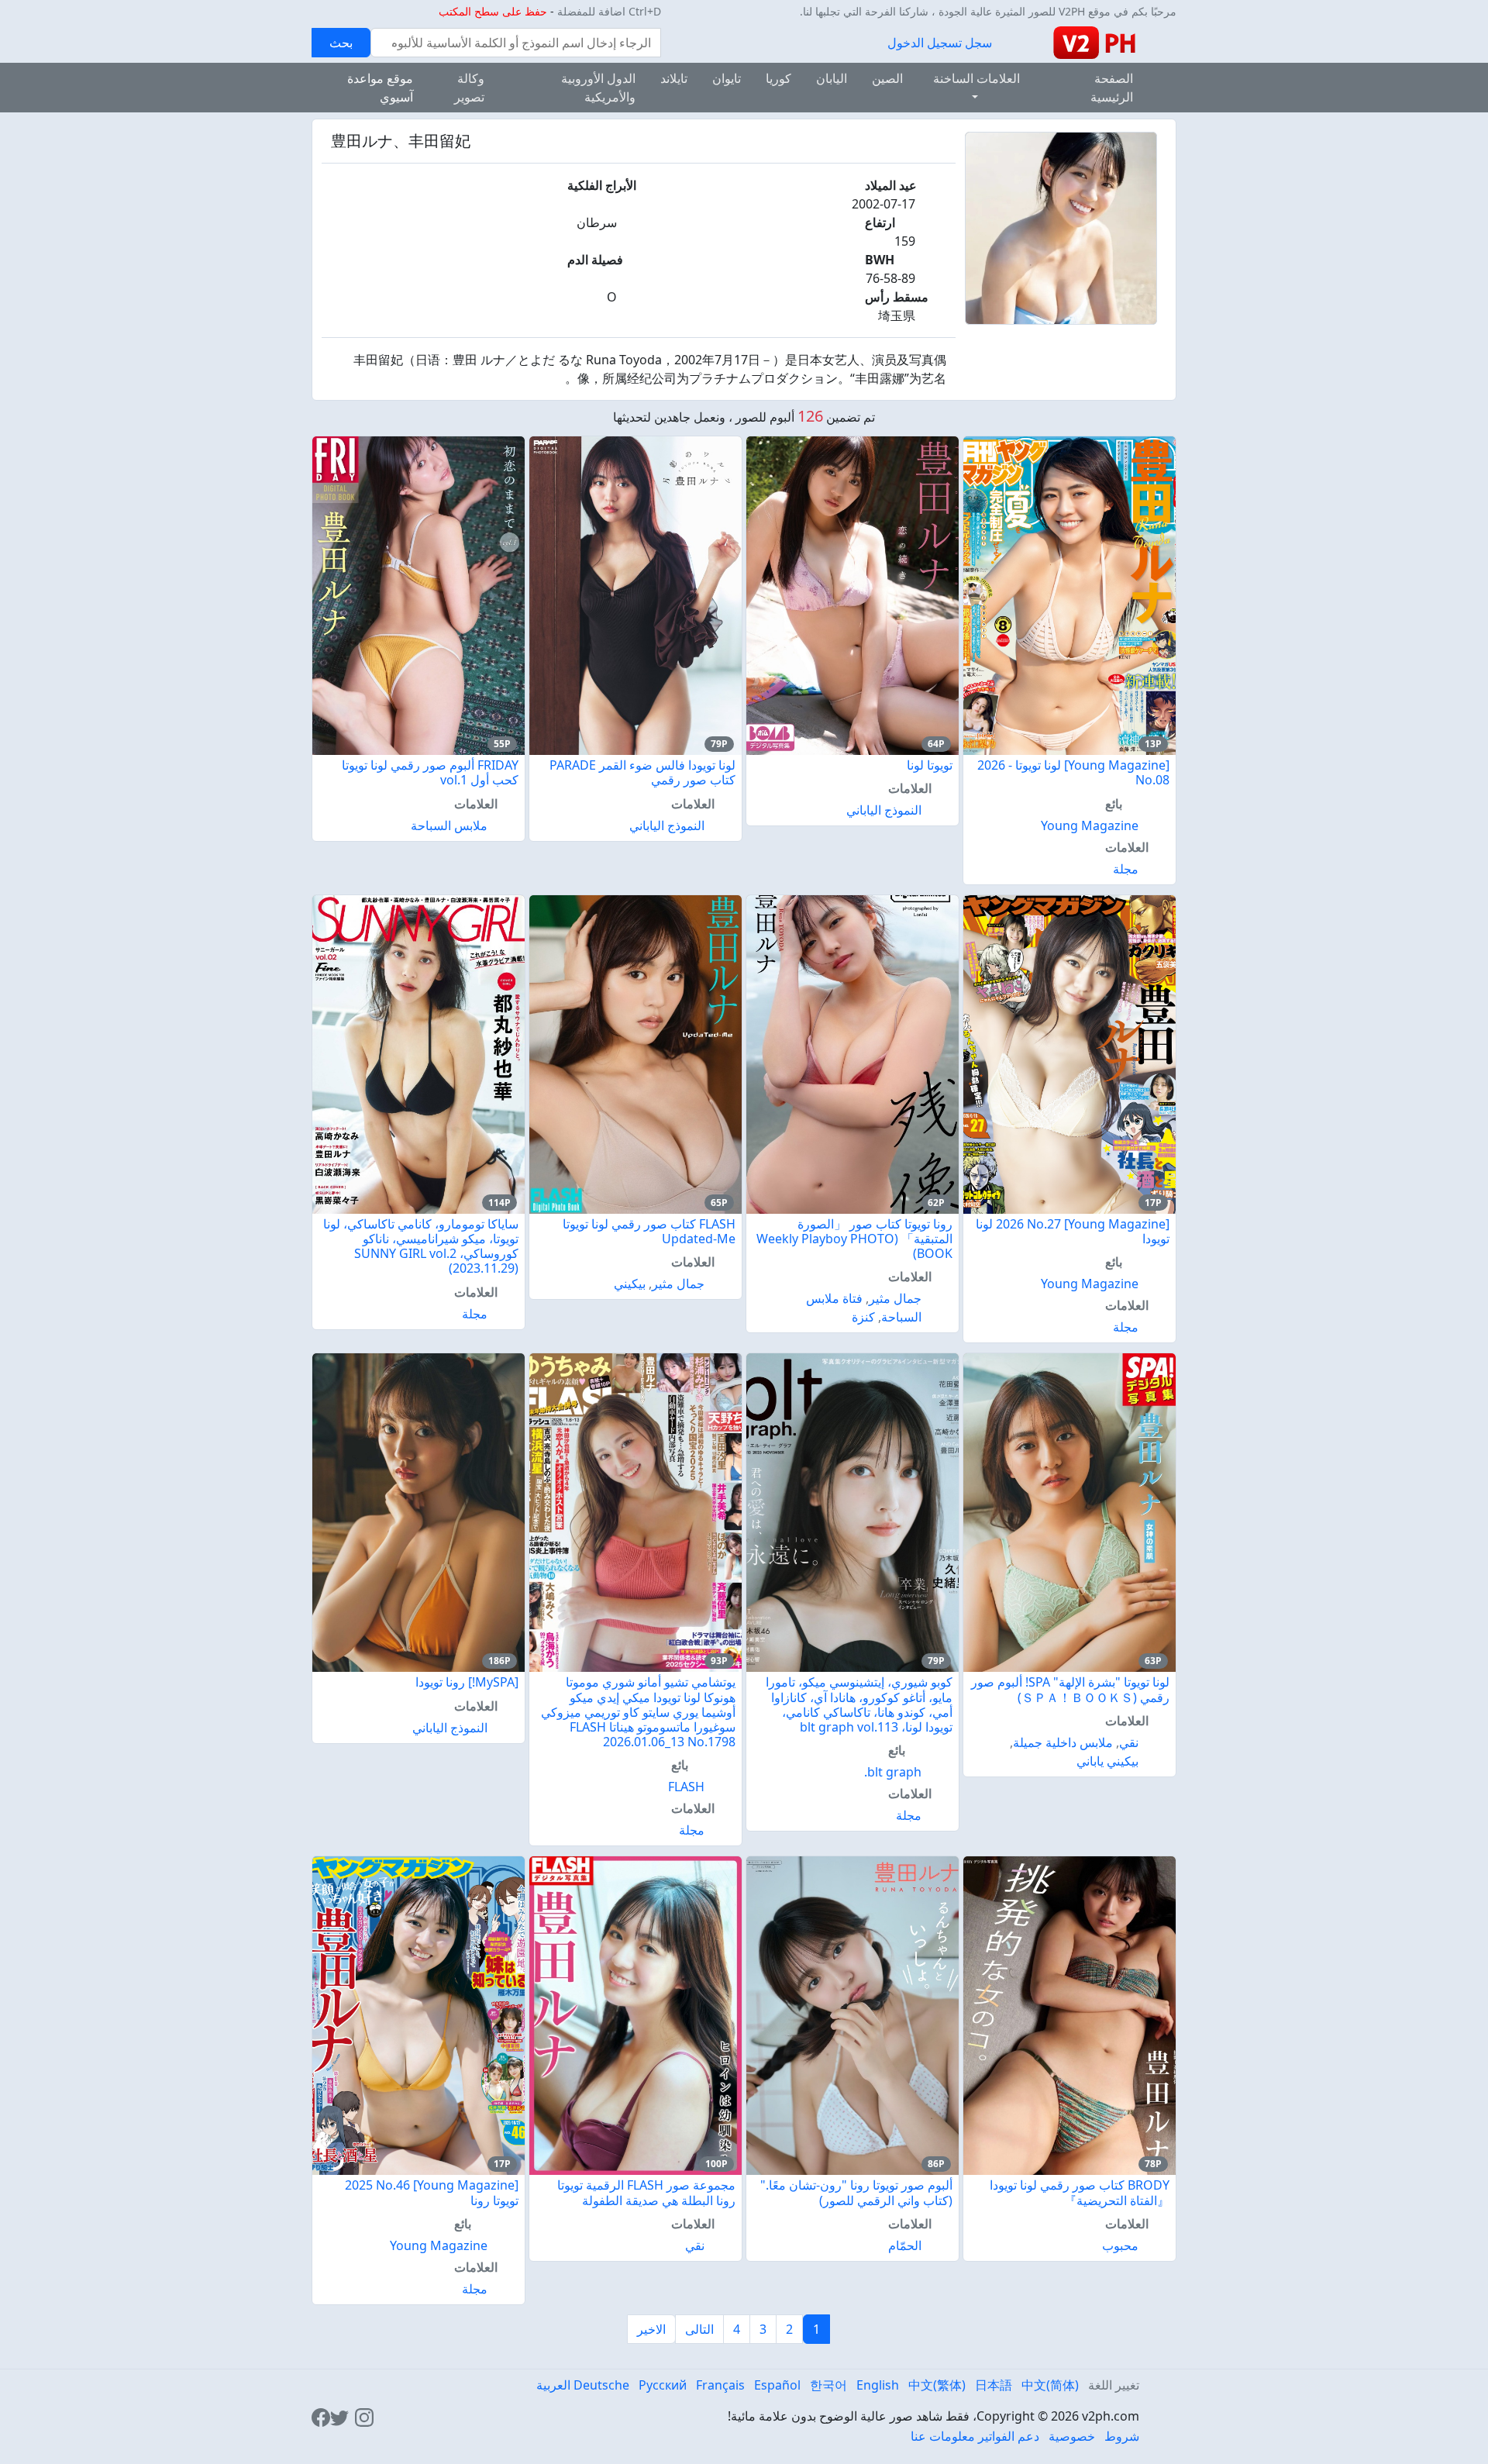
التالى (699, 2329)
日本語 (994, 2385)
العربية (553, 2385)
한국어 (828, 2385)
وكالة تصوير (469, 88)
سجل (978, 43)
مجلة (1126, 869)
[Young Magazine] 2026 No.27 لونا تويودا (1073, 1231)
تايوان (727, 78)
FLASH (686, 1787)
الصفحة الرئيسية (1112, 88)
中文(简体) (1050, 2385)
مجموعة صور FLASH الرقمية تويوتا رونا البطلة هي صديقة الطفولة (646, 2192)
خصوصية (1072, 2436)
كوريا (778, 78)
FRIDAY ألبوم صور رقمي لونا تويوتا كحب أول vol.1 (430, 772)
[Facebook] (321, 2416)
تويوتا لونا (930, 765)
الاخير (651, 2329)
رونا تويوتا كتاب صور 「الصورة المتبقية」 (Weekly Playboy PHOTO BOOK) (854, 1239)
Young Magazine (1090, 825)
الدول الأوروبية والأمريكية (598, 88)
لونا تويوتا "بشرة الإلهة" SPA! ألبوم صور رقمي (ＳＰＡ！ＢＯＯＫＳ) (1070, 1689)
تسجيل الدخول (925, 43)
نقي (1129, 1742)
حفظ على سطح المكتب (493, 11)
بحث (341, 43)
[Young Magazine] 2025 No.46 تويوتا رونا (432, 2192)
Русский (663, 2385)
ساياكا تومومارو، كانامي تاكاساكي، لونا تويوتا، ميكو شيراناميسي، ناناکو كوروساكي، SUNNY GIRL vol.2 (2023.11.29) (421, 1246)
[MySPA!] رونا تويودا (467, 1682)
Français (720, 2385)
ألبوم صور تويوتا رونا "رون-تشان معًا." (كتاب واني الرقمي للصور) (856, 2192)
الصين (887, 78)
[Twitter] (339, 2416)
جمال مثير (895, 1298)
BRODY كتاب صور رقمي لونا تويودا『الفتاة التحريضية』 (1080, 2192)
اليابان (832, 78)
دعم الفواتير (1009, 2436)
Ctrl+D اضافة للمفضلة (609, 11)
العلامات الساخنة (976, 78)
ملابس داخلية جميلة (1063, 1742)
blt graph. (893, 1772)
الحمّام (905, 2245)
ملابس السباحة (449, 825)
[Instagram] (364, 2416)
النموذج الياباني (884, 810)
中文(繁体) (937, 2385)
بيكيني (630, 1284)
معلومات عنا (943, 2436)
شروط (1122, 2436)
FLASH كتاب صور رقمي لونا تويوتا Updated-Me (649, 1231)
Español (777, 2385)
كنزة (863, 1317)
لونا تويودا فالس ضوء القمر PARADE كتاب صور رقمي (642, 772)
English (878, 2385)
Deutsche (601, 2385)
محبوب (1120, 2245)
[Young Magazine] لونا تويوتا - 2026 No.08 (1073, 772)
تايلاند (674, 78)
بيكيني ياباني (1107, 1761)
